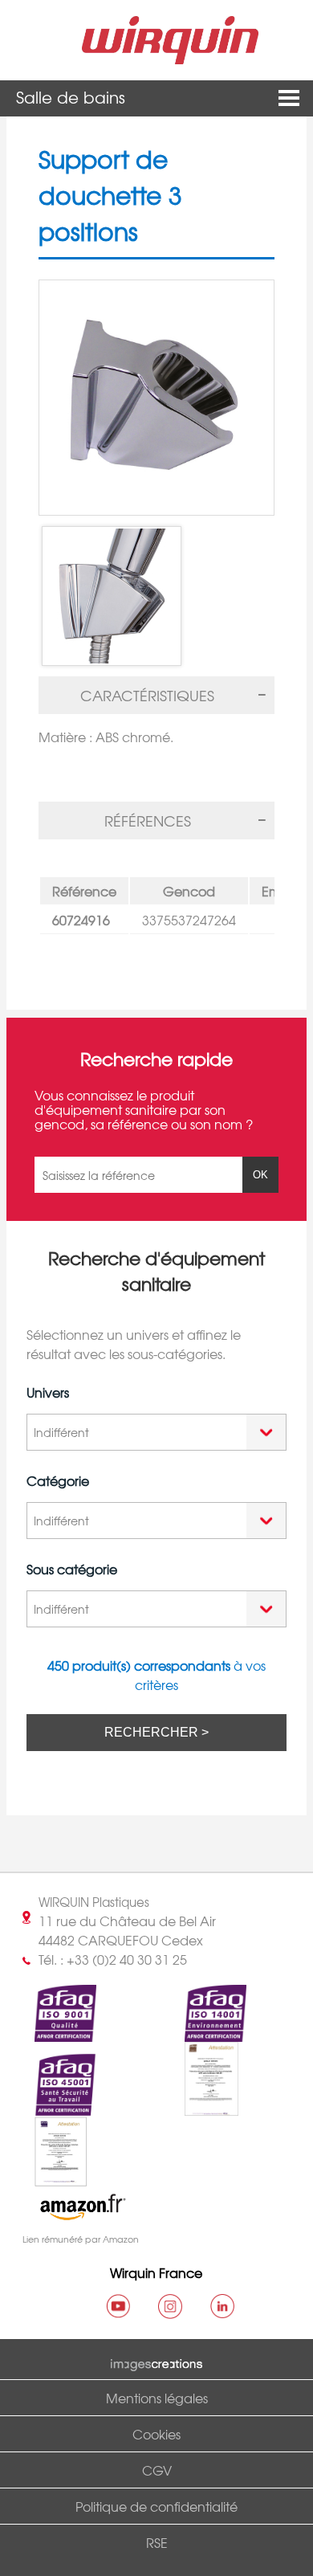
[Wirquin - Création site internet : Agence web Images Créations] (156, 2362)
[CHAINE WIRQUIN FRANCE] (118, 2306)
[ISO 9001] (51, 2032)
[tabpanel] (156, 741)
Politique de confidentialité (156, 2506)
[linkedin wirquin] (222, 2306)
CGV (157, 2470)
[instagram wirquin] (170, 2306)
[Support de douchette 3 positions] (156, 398)
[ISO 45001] (51, 2107)
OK (260, 1175)
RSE (157, 2542)
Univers (48, 1392)
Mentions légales (157, 2398)
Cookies (156, 2434)
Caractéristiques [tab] (147, 695)
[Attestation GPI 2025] (47, 2177)
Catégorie (58, 1480)
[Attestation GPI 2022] (197, 2107)
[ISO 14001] (201, 2032)
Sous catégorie (72, 1569)
